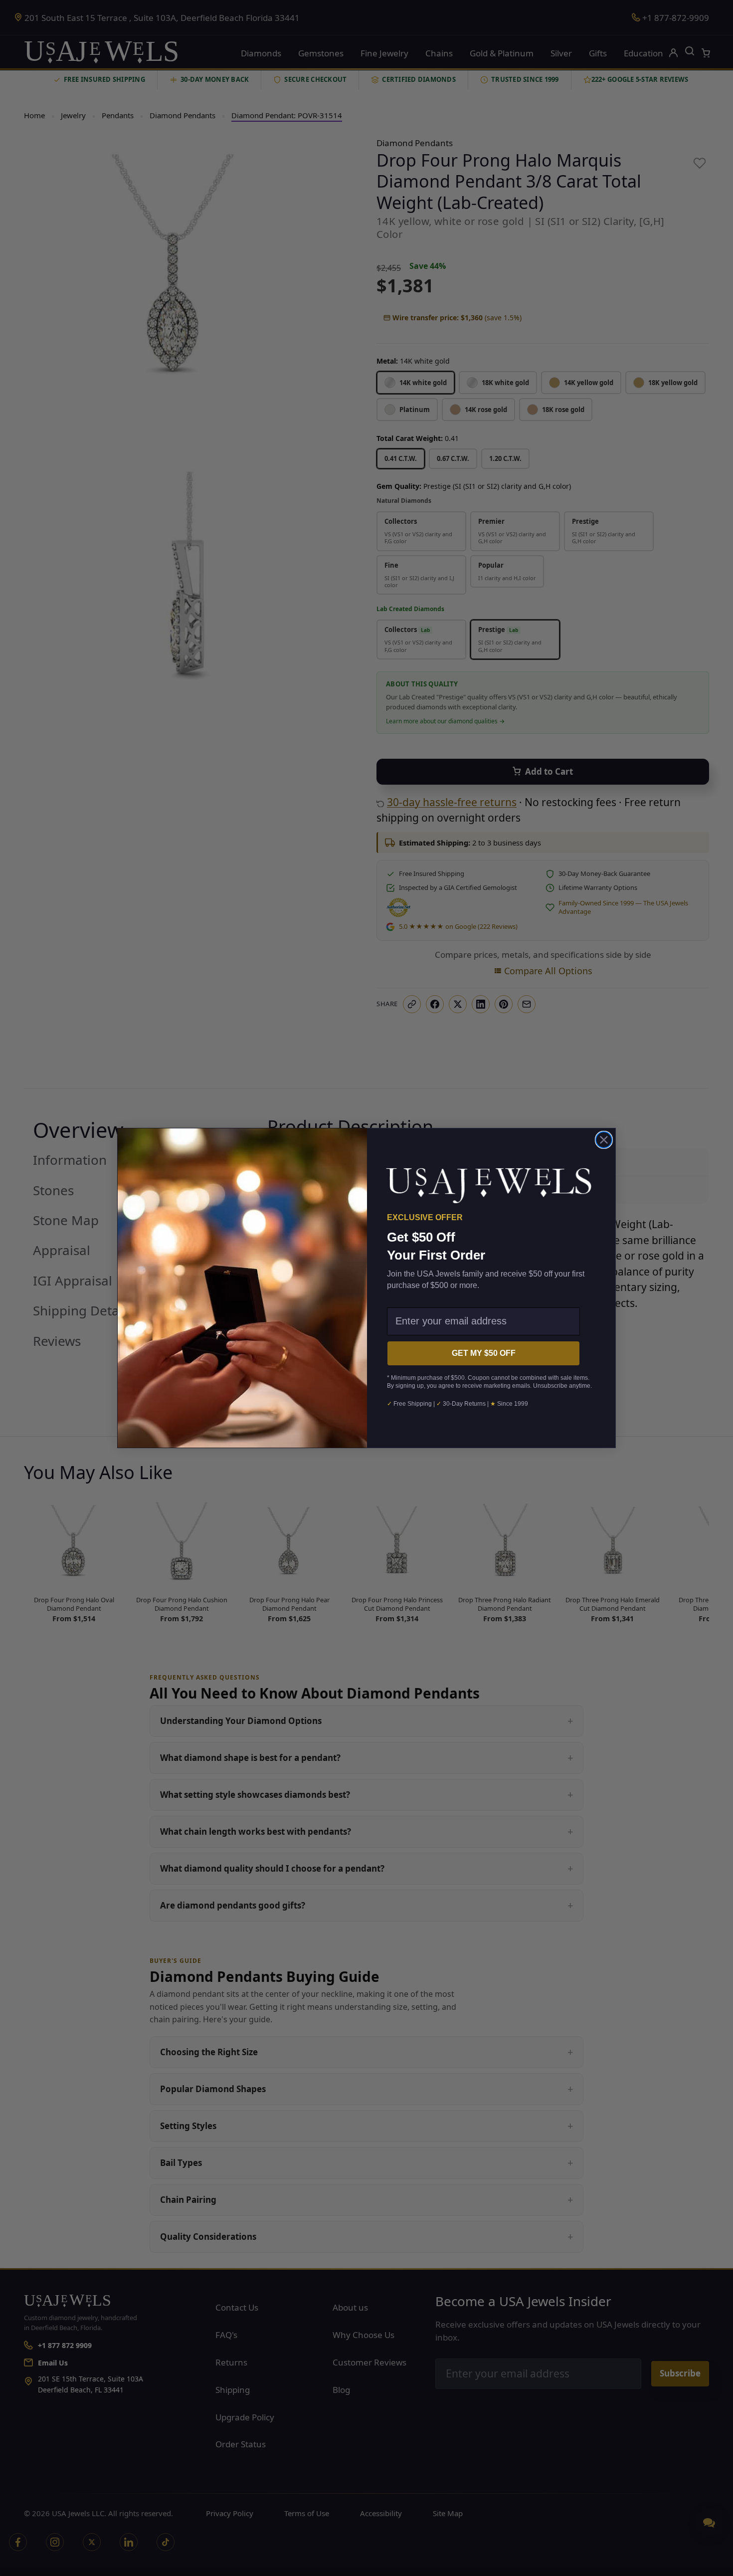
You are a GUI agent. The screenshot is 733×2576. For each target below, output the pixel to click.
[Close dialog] (604, 1140)
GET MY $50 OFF (484, 1353)
